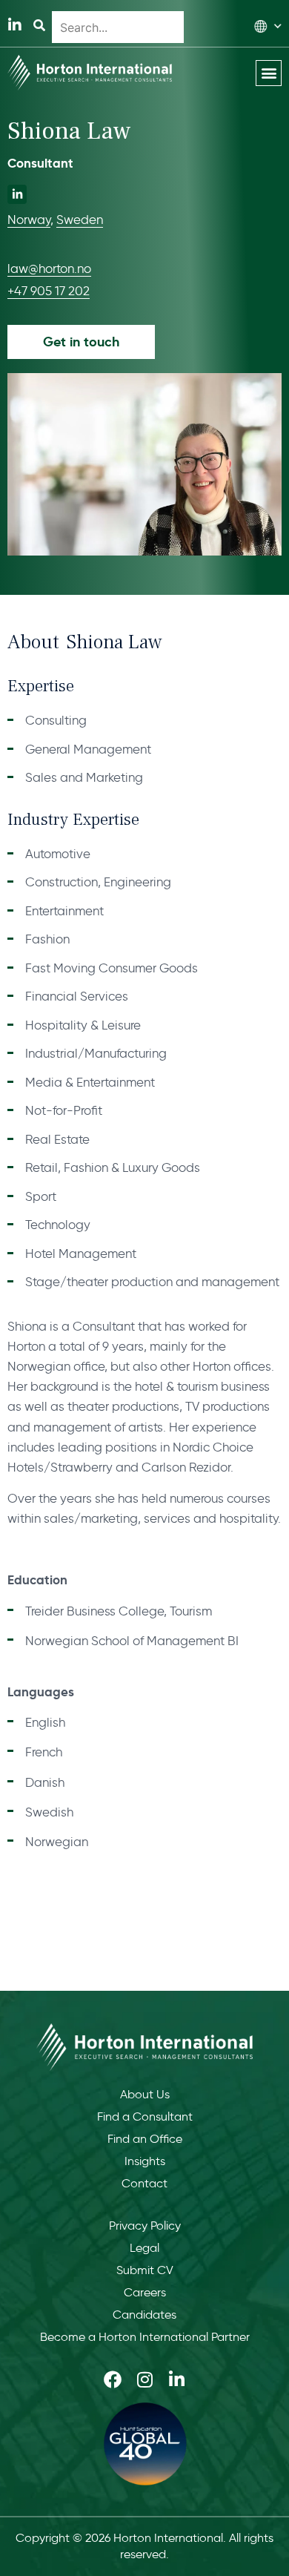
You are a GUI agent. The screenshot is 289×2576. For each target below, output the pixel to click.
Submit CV (145, 2270)
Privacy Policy (145, 2226)
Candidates (144, 2315)
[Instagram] (144, 2379)
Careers (145, 2292)
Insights (145, 2161)
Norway (29, 220)
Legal (144, 2248)
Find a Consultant (145, 2117)
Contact (144, 2183)
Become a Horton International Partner (145, 2337)
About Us (145, 2094)
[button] (269, 73)
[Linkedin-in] (15, 25)
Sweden (80, 220)
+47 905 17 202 (49, 291)
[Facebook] (113, 2379)
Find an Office (145, 2139)
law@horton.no (49, 269)
